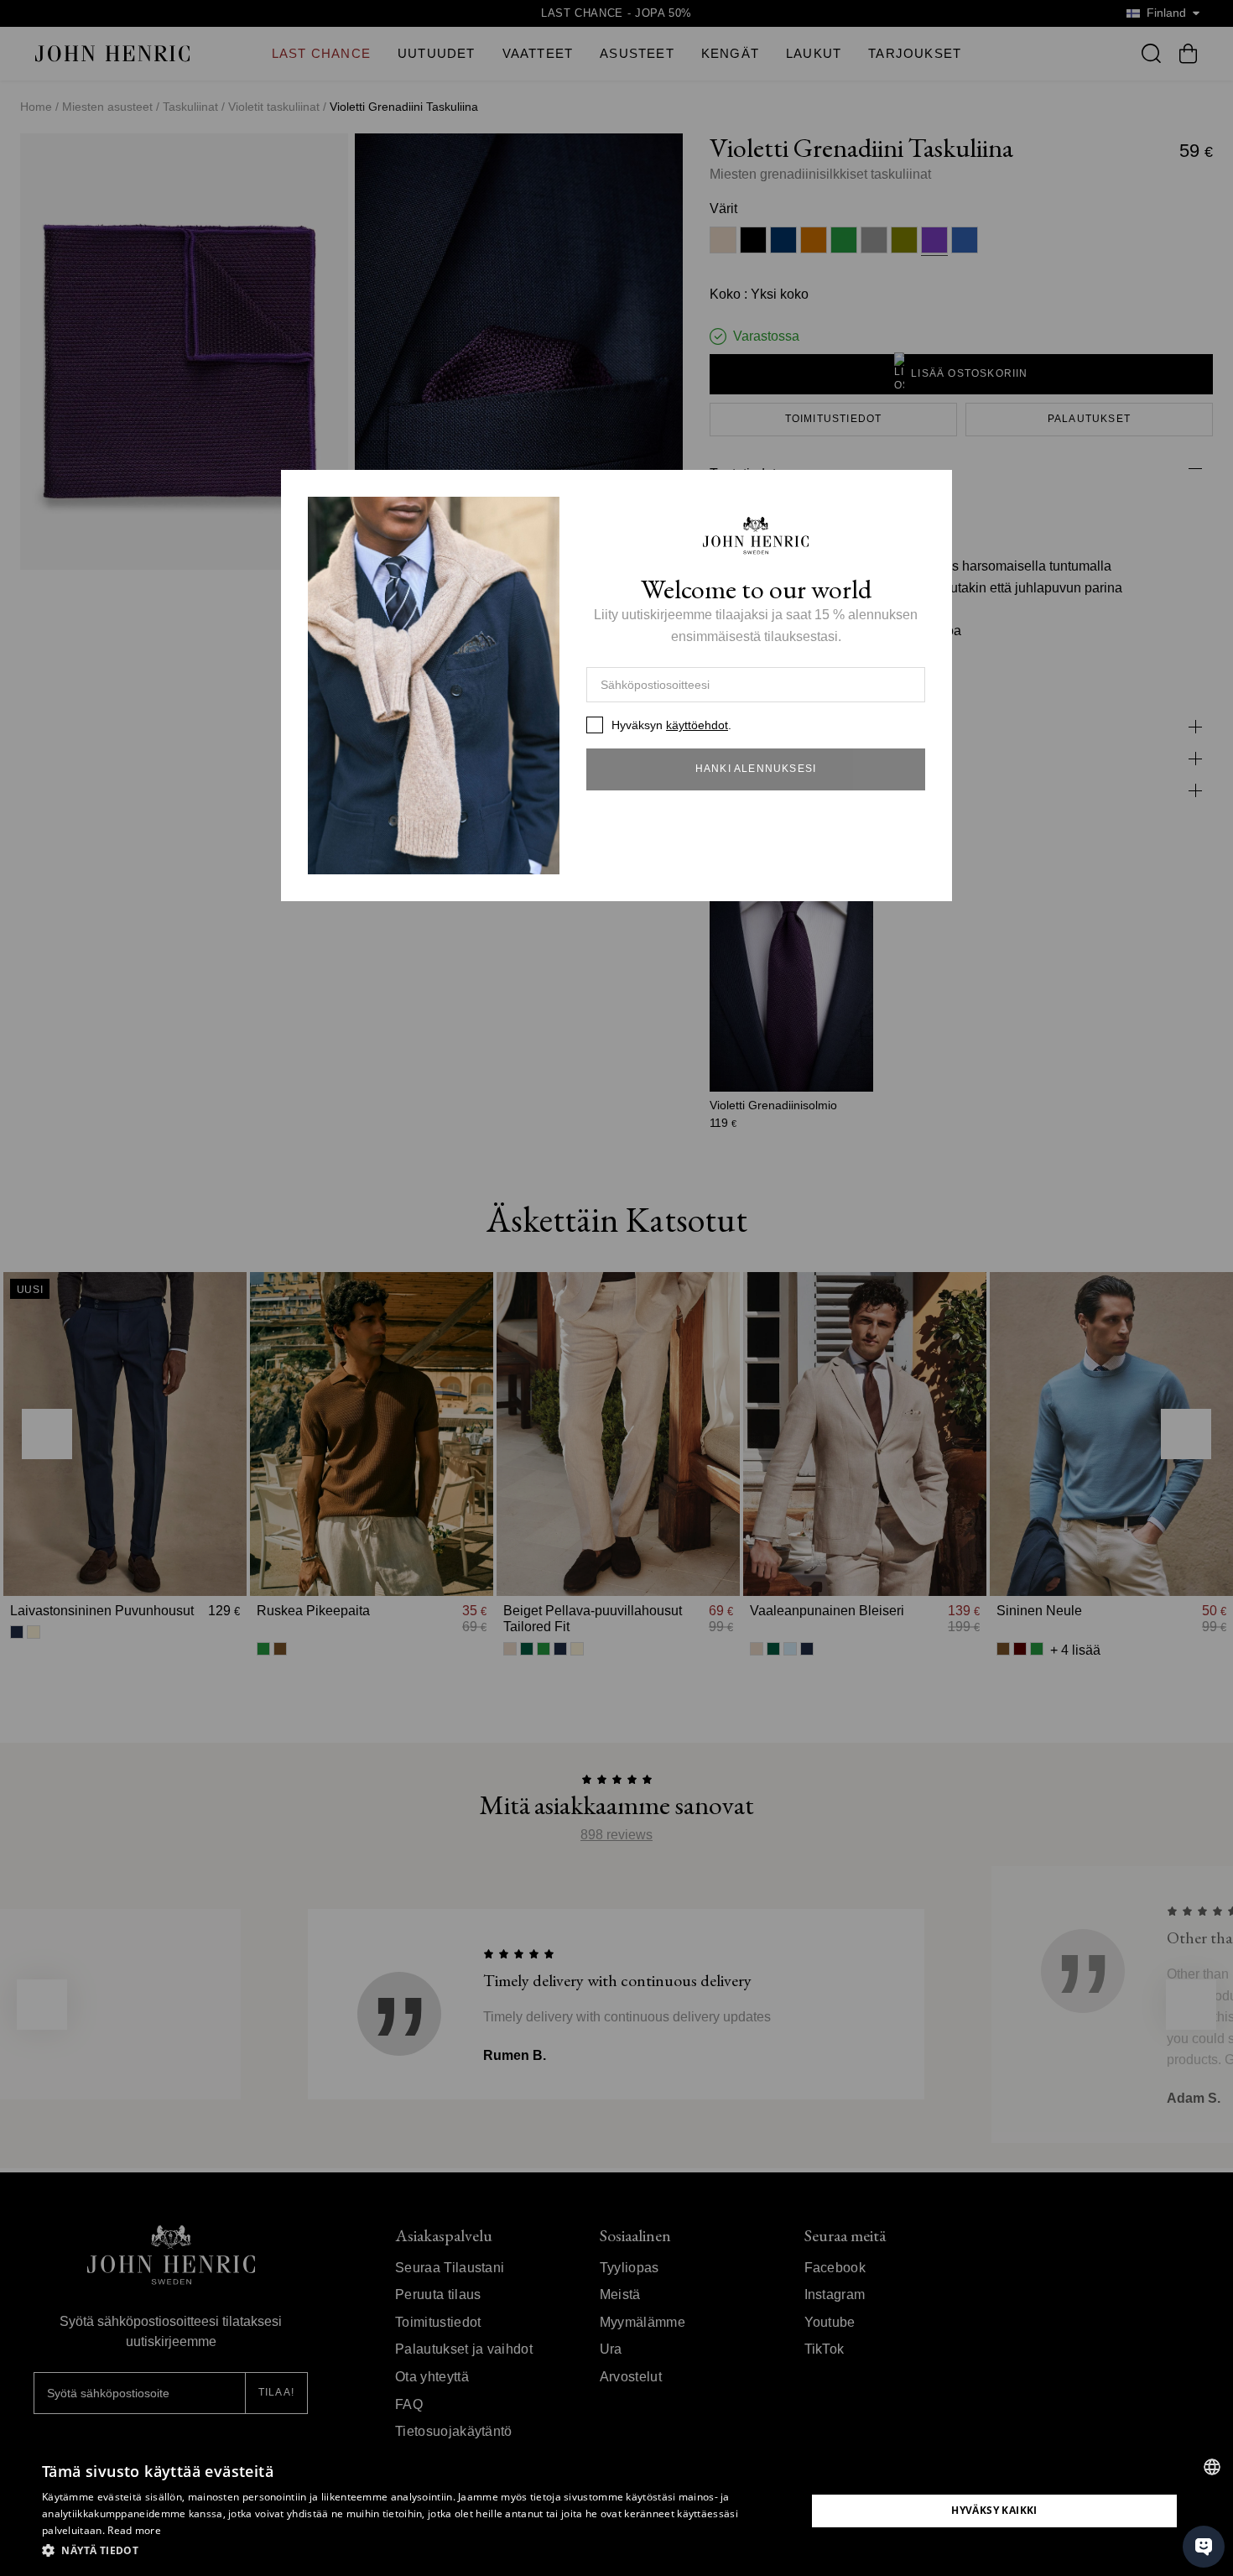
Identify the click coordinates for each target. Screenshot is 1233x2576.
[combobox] (1212, 2467)
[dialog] (616, 2511)
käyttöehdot (697, 725)
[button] (413, 2551)
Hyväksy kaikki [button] (994, 2510)
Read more (134, 2530)
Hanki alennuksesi (756, 769)
